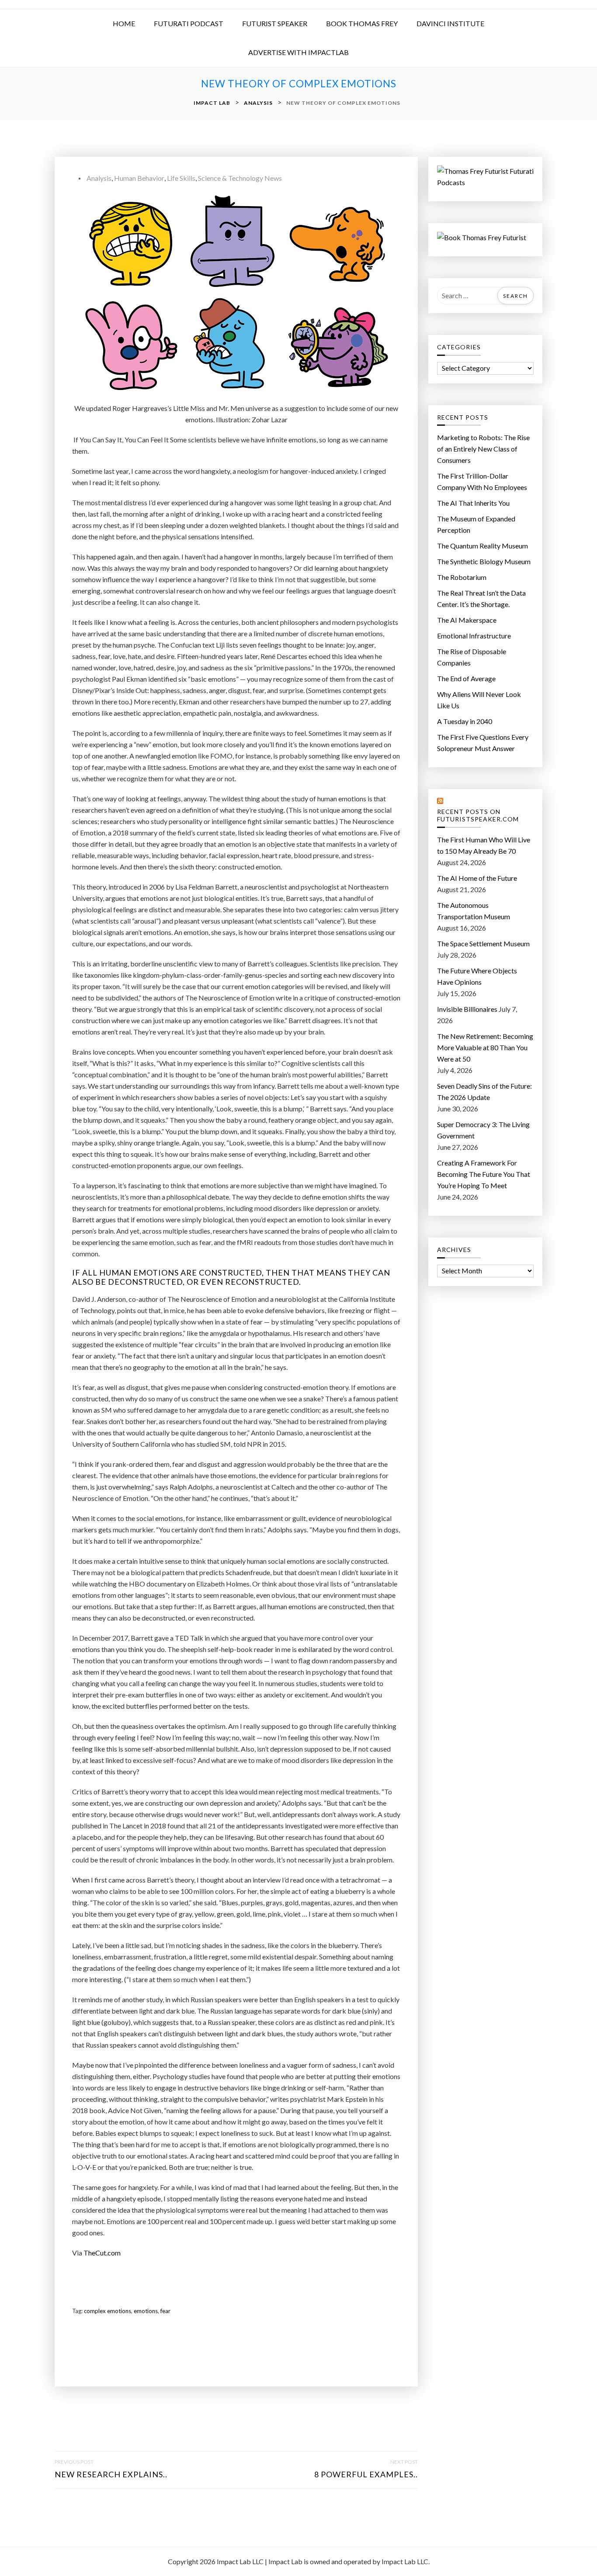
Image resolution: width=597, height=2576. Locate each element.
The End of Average (466, 678)
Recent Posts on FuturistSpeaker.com (478, 816)
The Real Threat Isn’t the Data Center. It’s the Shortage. (481, 598)
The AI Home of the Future (477, 878)
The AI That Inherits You (473, 503)
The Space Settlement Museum (483, 943)
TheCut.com (102, 2253)
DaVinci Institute (450, 23)
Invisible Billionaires (467, 1009)
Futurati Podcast (189, 23)
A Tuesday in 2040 (465, 721)
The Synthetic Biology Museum (484, 561)
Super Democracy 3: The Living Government (483, 1130)
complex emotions (108, 2311)
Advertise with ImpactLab (298, 52)
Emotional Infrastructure (474, 636)
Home (124, 23)
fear (165, 2311)
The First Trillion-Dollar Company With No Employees (482, 481)
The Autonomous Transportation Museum (474, 911)
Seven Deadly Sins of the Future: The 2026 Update (484, 1091)
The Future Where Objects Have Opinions (477, 976)
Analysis (99, 178)
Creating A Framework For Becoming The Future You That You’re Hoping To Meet (484, 1174)
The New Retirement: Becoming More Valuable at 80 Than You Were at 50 (485, 1047)
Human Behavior (139, 178)
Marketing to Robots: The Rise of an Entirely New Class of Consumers (483, 449)
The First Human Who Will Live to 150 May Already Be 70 (484, 845)
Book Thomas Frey (362, 23)
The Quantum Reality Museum (482, 546)
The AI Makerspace (467, 620)
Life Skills (181, 178)
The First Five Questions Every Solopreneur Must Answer (483, 743)
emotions (146, 2311)
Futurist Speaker (275, 23)
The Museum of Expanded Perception (476, 524)
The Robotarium (462, 577)
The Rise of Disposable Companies (472, 657)
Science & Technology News (240, 178)
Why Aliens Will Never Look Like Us (479, 700)
